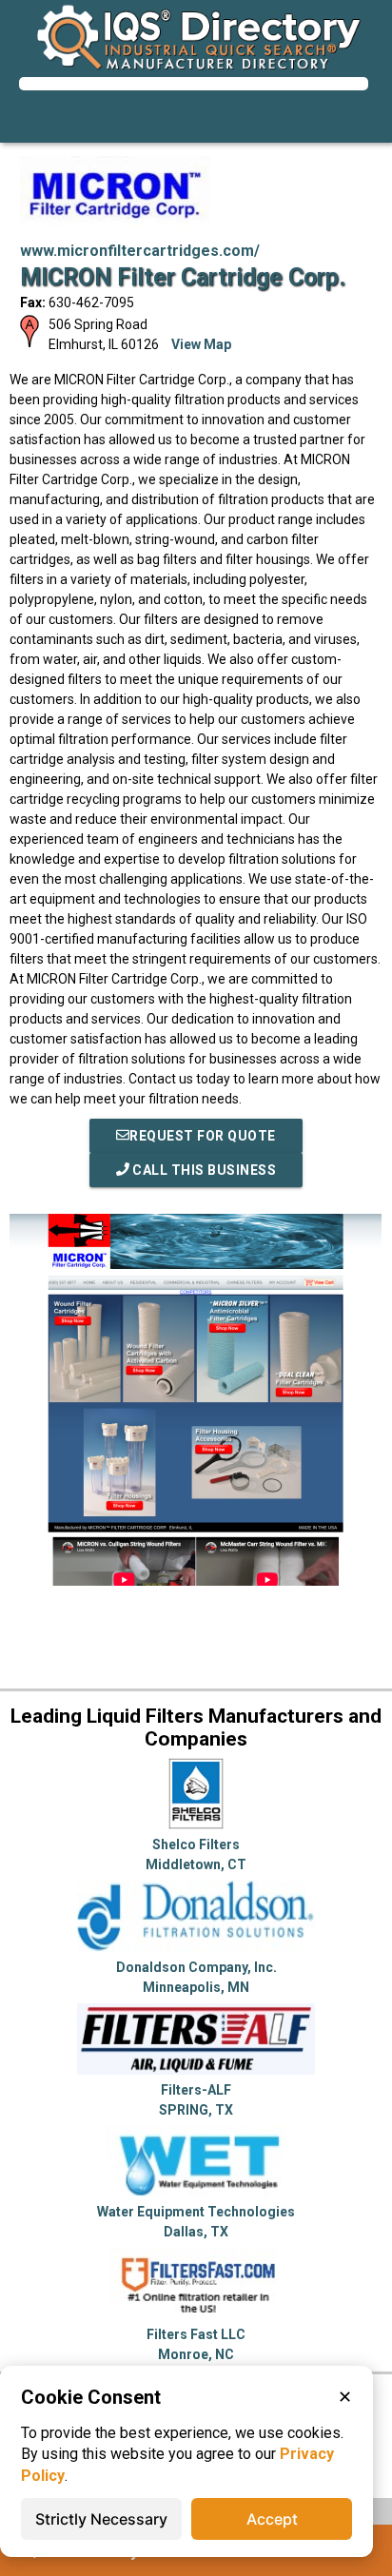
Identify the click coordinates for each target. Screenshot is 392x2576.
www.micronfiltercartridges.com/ (140, 251)
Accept (272, 2519)
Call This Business (203, 1170)
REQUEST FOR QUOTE (203, 1136)
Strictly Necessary (101, 2519)
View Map (201, 344)
